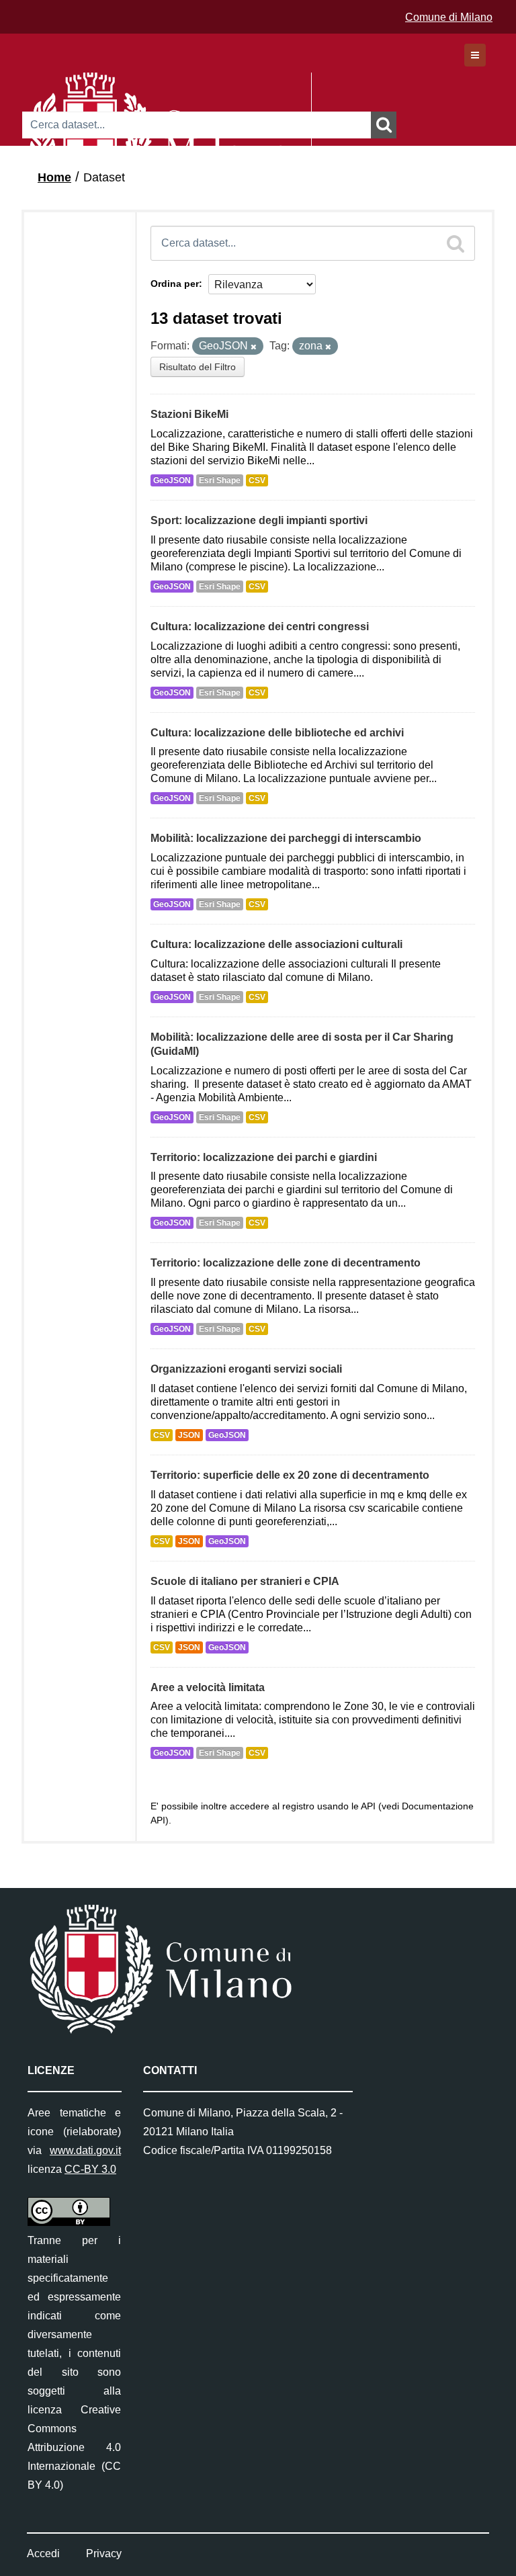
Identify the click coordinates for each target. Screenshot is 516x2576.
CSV (257, 480)
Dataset (104, 177)
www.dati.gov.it (85, 2150)
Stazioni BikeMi (189, 414)
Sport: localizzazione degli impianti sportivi (259, 520)
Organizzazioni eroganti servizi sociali (246, 1369)
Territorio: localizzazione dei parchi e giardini (264, 1157)
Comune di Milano (449, 17)
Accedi (43, 2553)
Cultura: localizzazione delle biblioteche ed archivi (277, 733)
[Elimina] (254, 347)
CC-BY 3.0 (90, 2169)
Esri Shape (220, 480)
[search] (456, 243)
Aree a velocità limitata (208, 1687)
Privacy (104, 2553)
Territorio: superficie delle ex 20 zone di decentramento (290, 1475)
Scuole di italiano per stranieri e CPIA (245, 1581)
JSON (189, 1435)
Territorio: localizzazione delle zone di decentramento (286, 1263)
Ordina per (175, 284)
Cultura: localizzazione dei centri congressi (260, 627)
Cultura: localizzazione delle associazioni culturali (276, 944)
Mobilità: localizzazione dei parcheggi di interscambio (286, 838)
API (368, 1806)
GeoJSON (172, 480)
